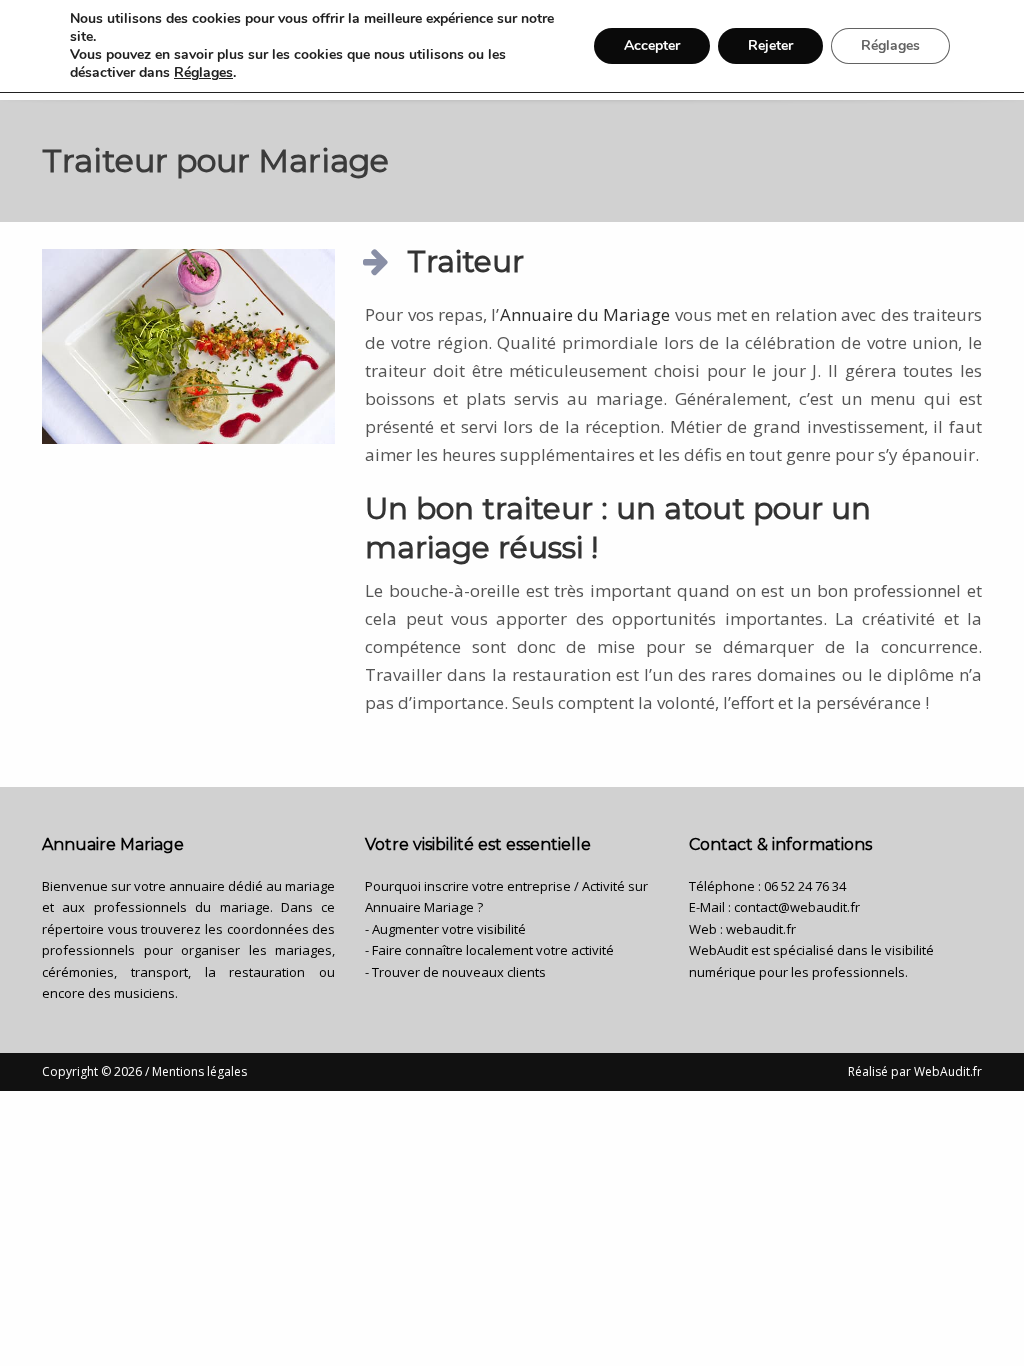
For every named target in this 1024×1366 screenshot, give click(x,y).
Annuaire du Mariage (585, 314)
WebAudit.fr (946, 1071)
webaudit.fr (761, 929)
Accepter (652, 45)
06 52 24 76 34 (805, 886)
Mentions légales (199, 1071)
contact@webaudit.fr (797, 907)
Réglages (203, 73)
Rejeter (770, 45)
